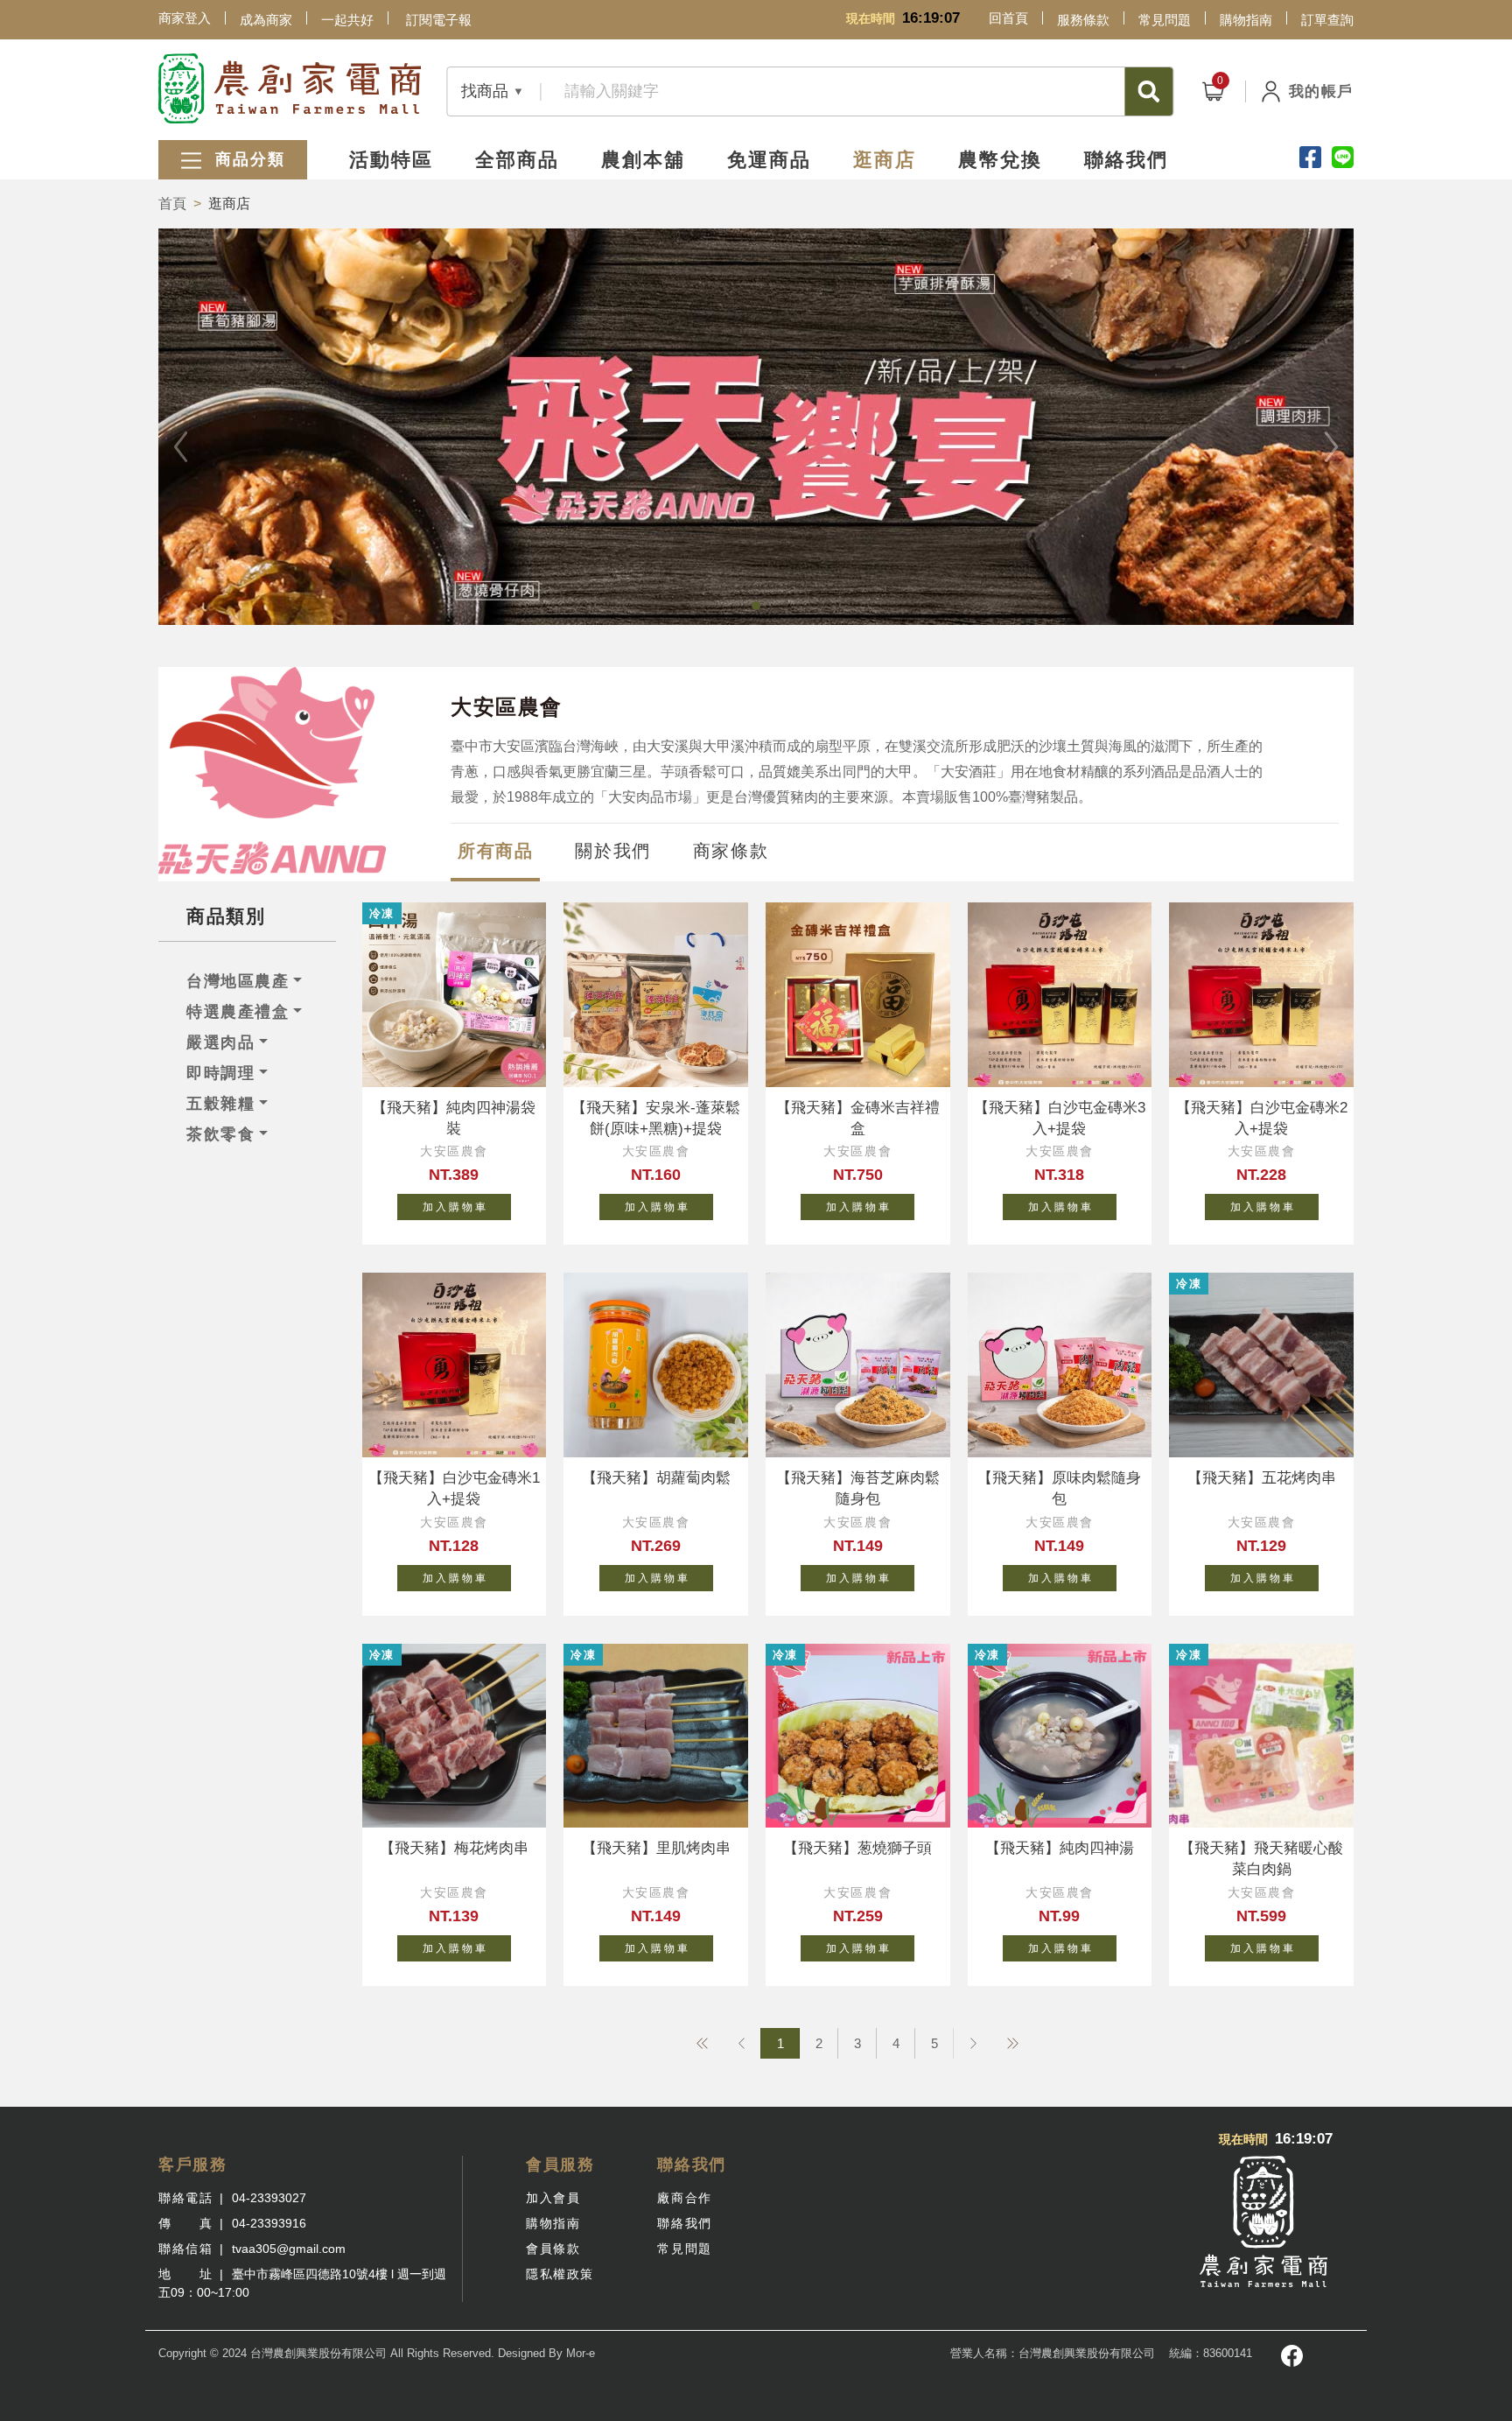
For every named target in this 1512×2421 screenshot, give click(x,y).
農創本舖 (643, 160)
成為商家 (266, 20)
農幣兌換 (1000, 160)
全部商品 (517, 160)
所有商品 (495, 851)
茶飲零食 (220, 1134)
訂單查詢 (1327, 20)
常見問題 (1165, 20)
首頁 (172, 204)
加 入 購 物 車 (454, 1207)
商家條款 (731, 851)
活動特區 (391, 160)
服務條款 (1083, 20)
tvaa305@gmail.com (289, 2249)
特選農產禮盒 (238, 1012)
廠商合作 (684, 2198)
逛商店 (885, 160)
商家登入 (185, 18)
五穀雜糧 (220, 1104)
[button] (756, 606)
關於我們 (612, 851)
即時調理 (220, 1073)
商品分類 (247, 159)
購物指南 (1246, 20)
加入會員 (553, 2198)
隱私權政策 (560, 2274)
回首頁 (1008, 18)
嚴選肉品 (220, 1042)
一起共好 (347, 20)
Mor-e (581, 2353)
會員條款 (553, 2249)
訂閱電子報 (439, 20)
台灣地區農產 (238, 981)
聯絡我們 (1126, 160)
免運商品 (769, 160)
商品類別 (226, 916)
